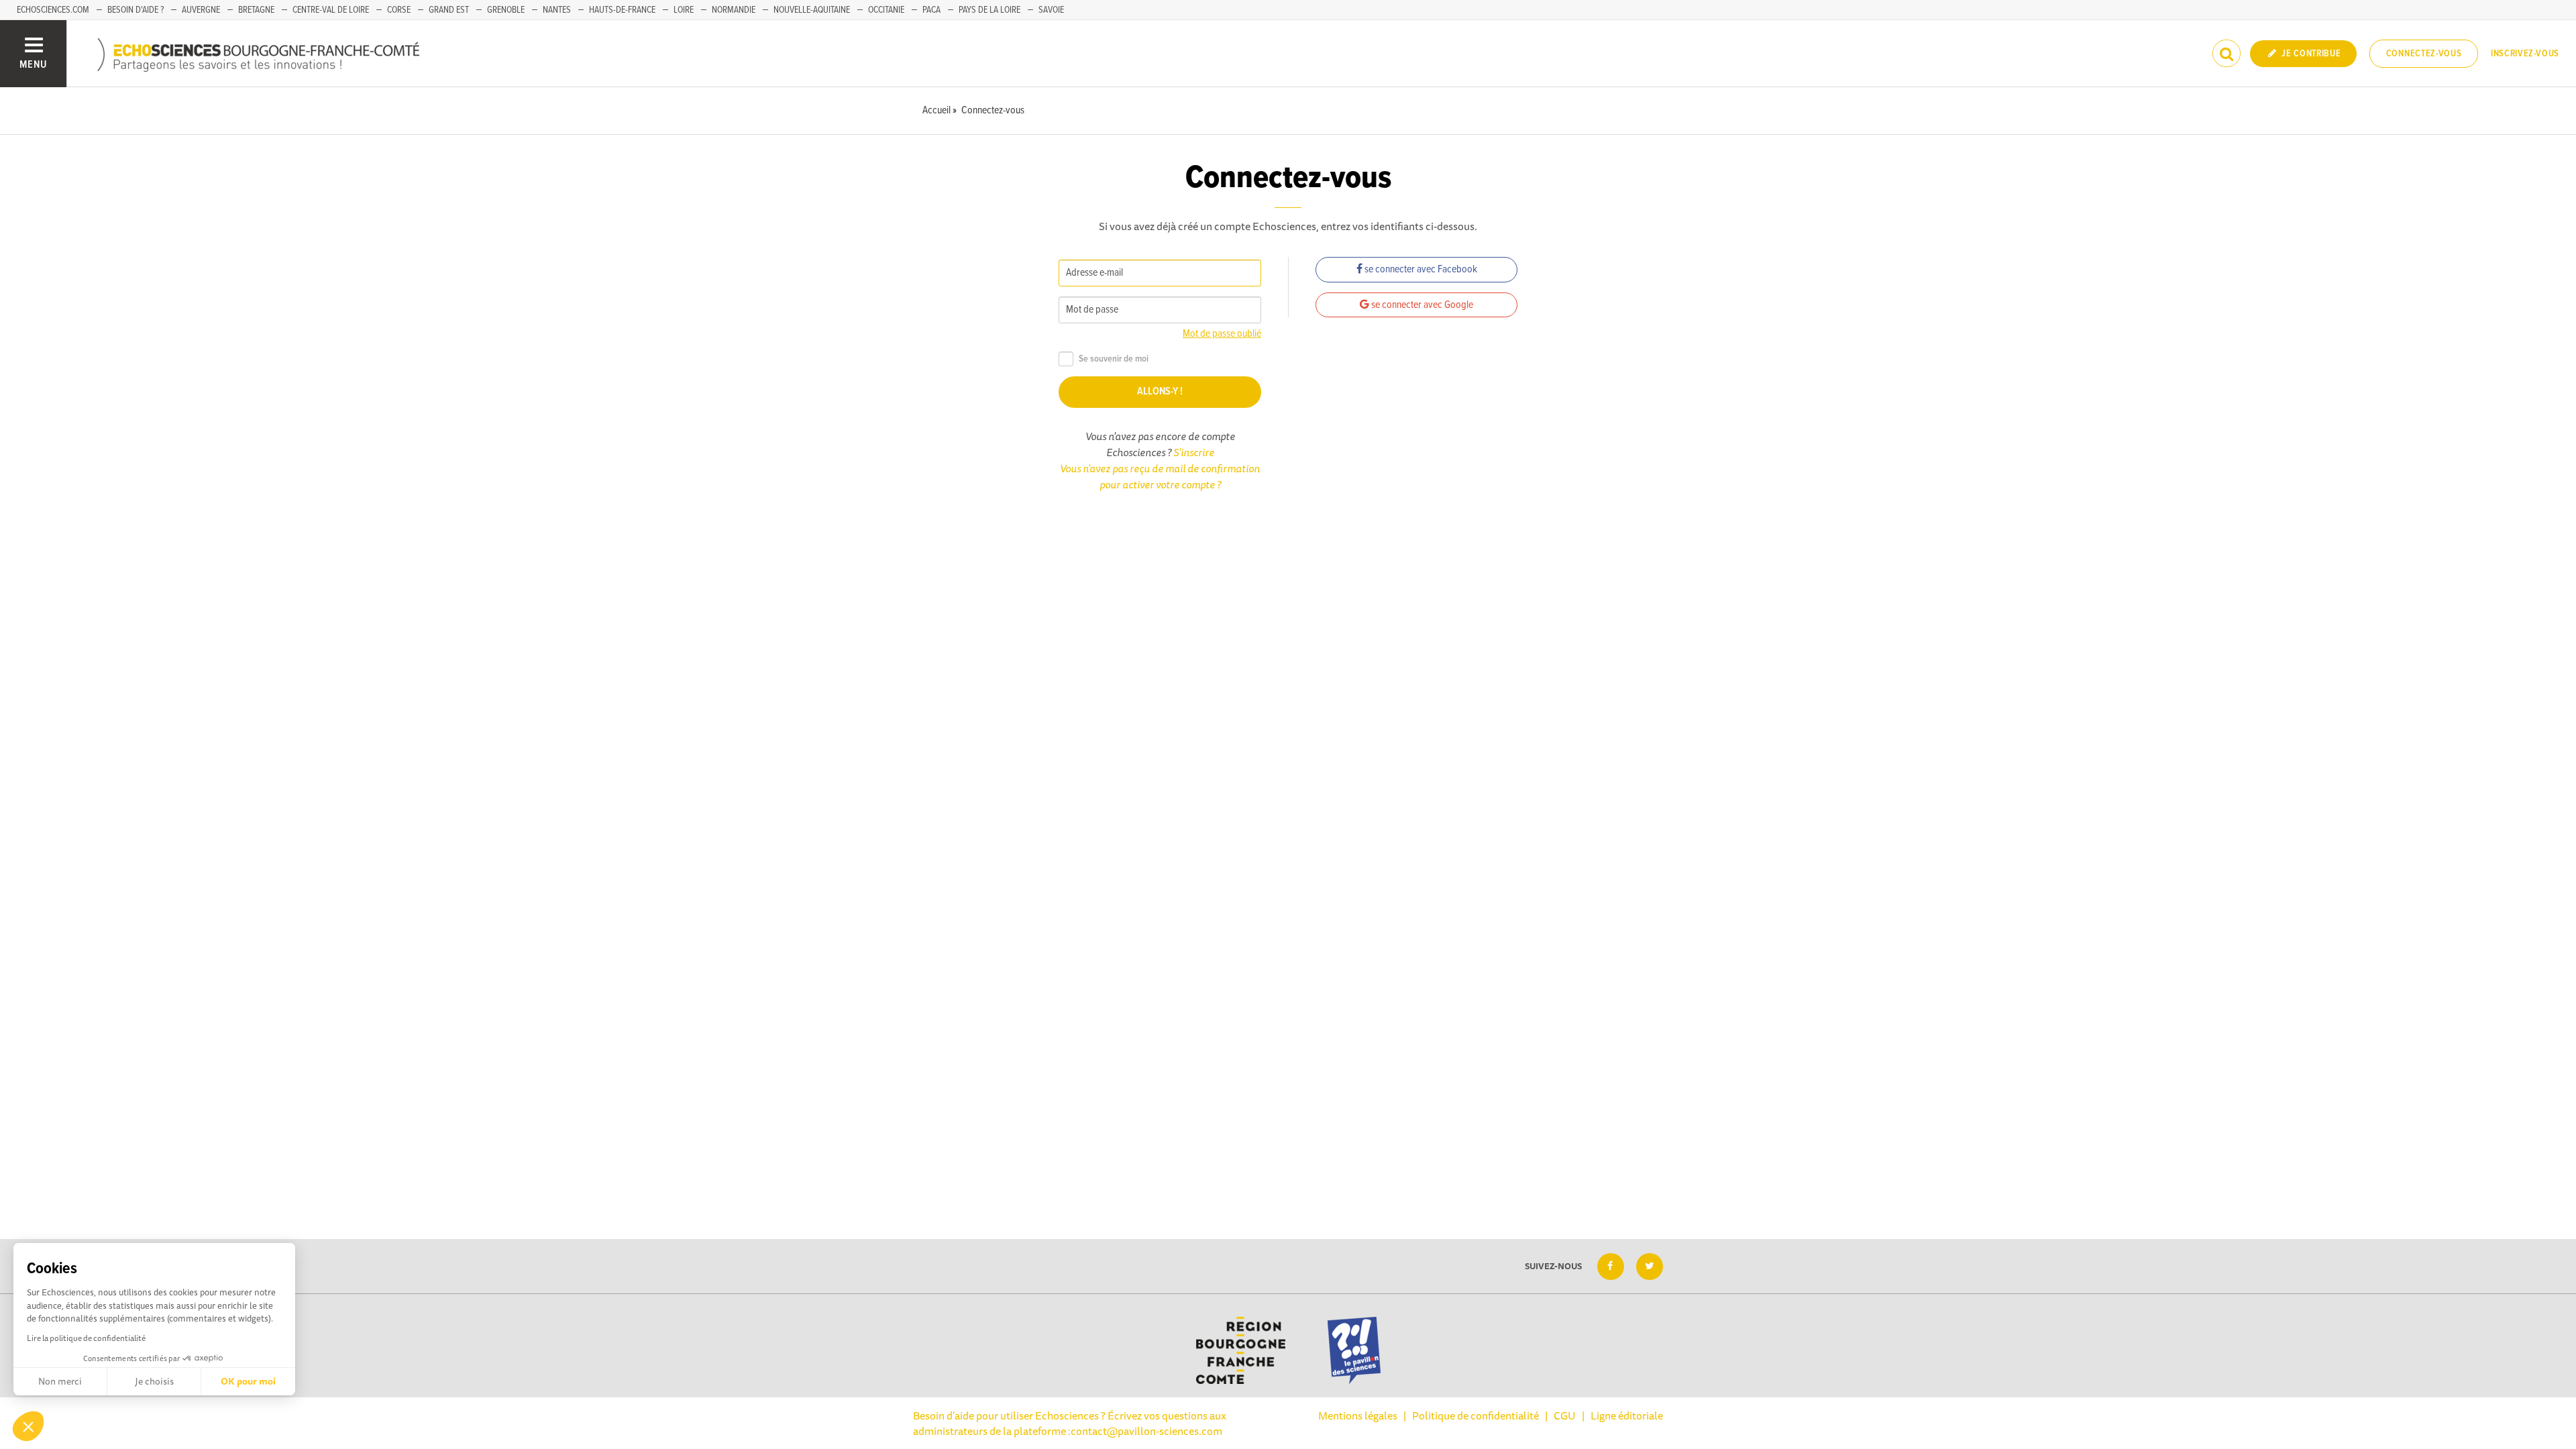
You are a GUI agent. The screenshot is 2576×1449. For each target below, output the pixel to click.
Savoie (1051, 10)
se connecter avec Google (1421, 305)
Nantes (557, 10)
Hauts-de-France (622, 10)
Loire (684, 10)
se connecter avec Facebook (1420, 269)
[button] (28, 1426)
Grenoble (506, 10)
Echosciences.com (53, 10)
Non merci (60, 1381)
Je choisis (154, 1381)
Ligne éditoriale (1627, 1415)
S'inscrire (1194, 452)
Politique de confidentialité (1475, 1415)
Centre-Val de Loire (331, 10)
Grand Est (449, 10)
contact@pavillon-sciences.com (1146, 1431)
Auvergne (201, 10)
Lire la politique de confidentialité (86, 1338)
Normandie (734, 10)
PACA (931, 10)
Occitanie (886, 10)
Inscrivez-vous (2525, 54)
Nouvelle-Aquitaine (812, 10)
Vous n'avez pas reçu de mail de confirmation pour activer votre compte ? (1160, 476)
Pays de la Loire (989, 10)
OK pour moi (248, 1381)
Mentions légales (1358, 1415)
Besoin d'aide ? (136, 10)
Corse (399, 10)
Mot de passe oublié (1222, 334)
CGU (1565, 1415)
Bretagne (256, 10)
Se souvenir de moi (1114, 359)
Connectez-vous (2424, 54)
